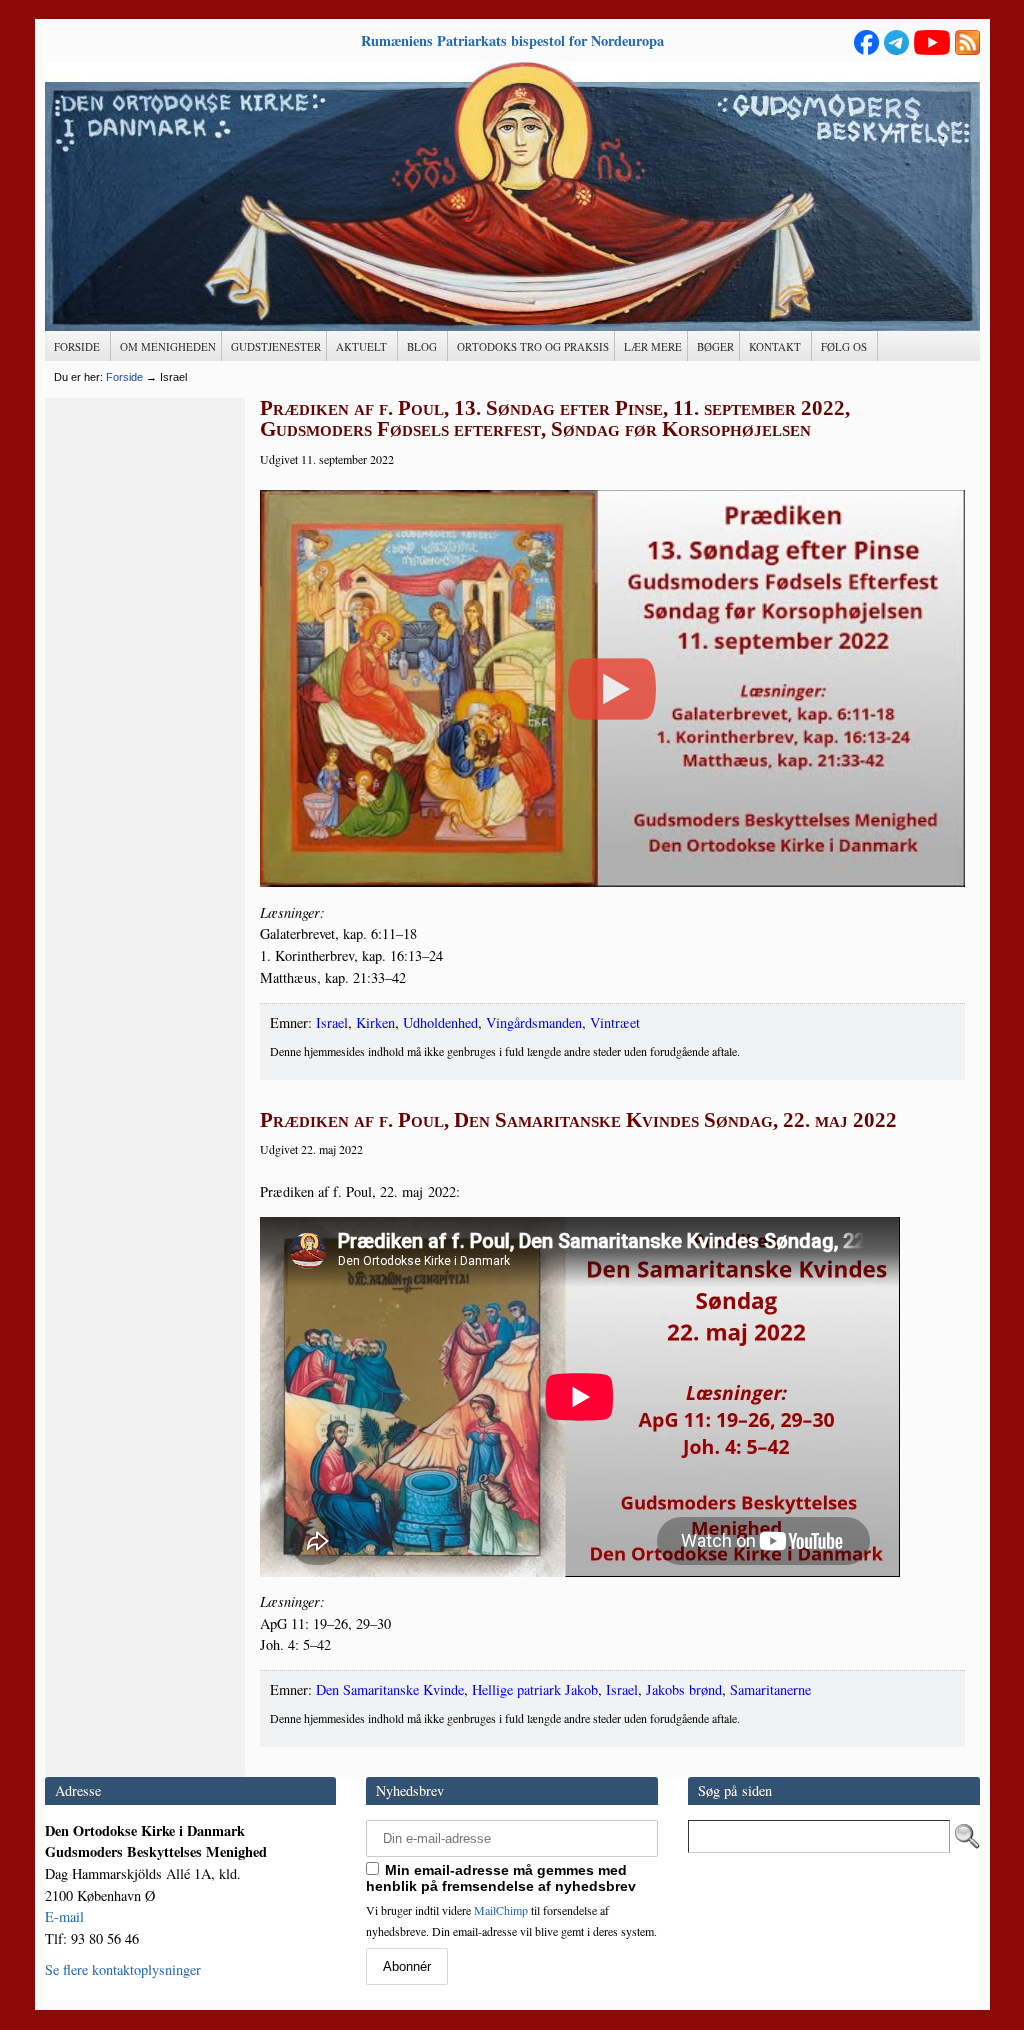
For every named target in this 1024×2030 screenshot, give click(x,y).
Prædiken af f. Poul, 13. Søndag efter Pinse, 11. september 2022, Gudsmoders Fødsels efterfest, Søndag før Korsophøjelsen (555, 419)
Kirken (375, 1022)
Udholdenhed (440, 1022)
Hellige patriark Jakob (535, 1689)
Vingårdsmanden (534, 1022)
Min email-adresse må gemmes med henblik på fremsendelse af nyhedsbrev (501, 1878)
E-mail (64, 1916)
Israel (332, 1022)
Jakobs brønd (684, 1689)
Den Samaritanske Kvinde (390, 1689)
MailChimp (501, 1910)
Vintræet (615, 1022)
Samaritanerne (770, 1689)
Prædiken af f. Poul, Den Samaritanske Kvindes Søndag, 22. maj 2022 (578, 1120)
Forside (124, 377)
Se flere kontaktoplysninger (123, 1969)
